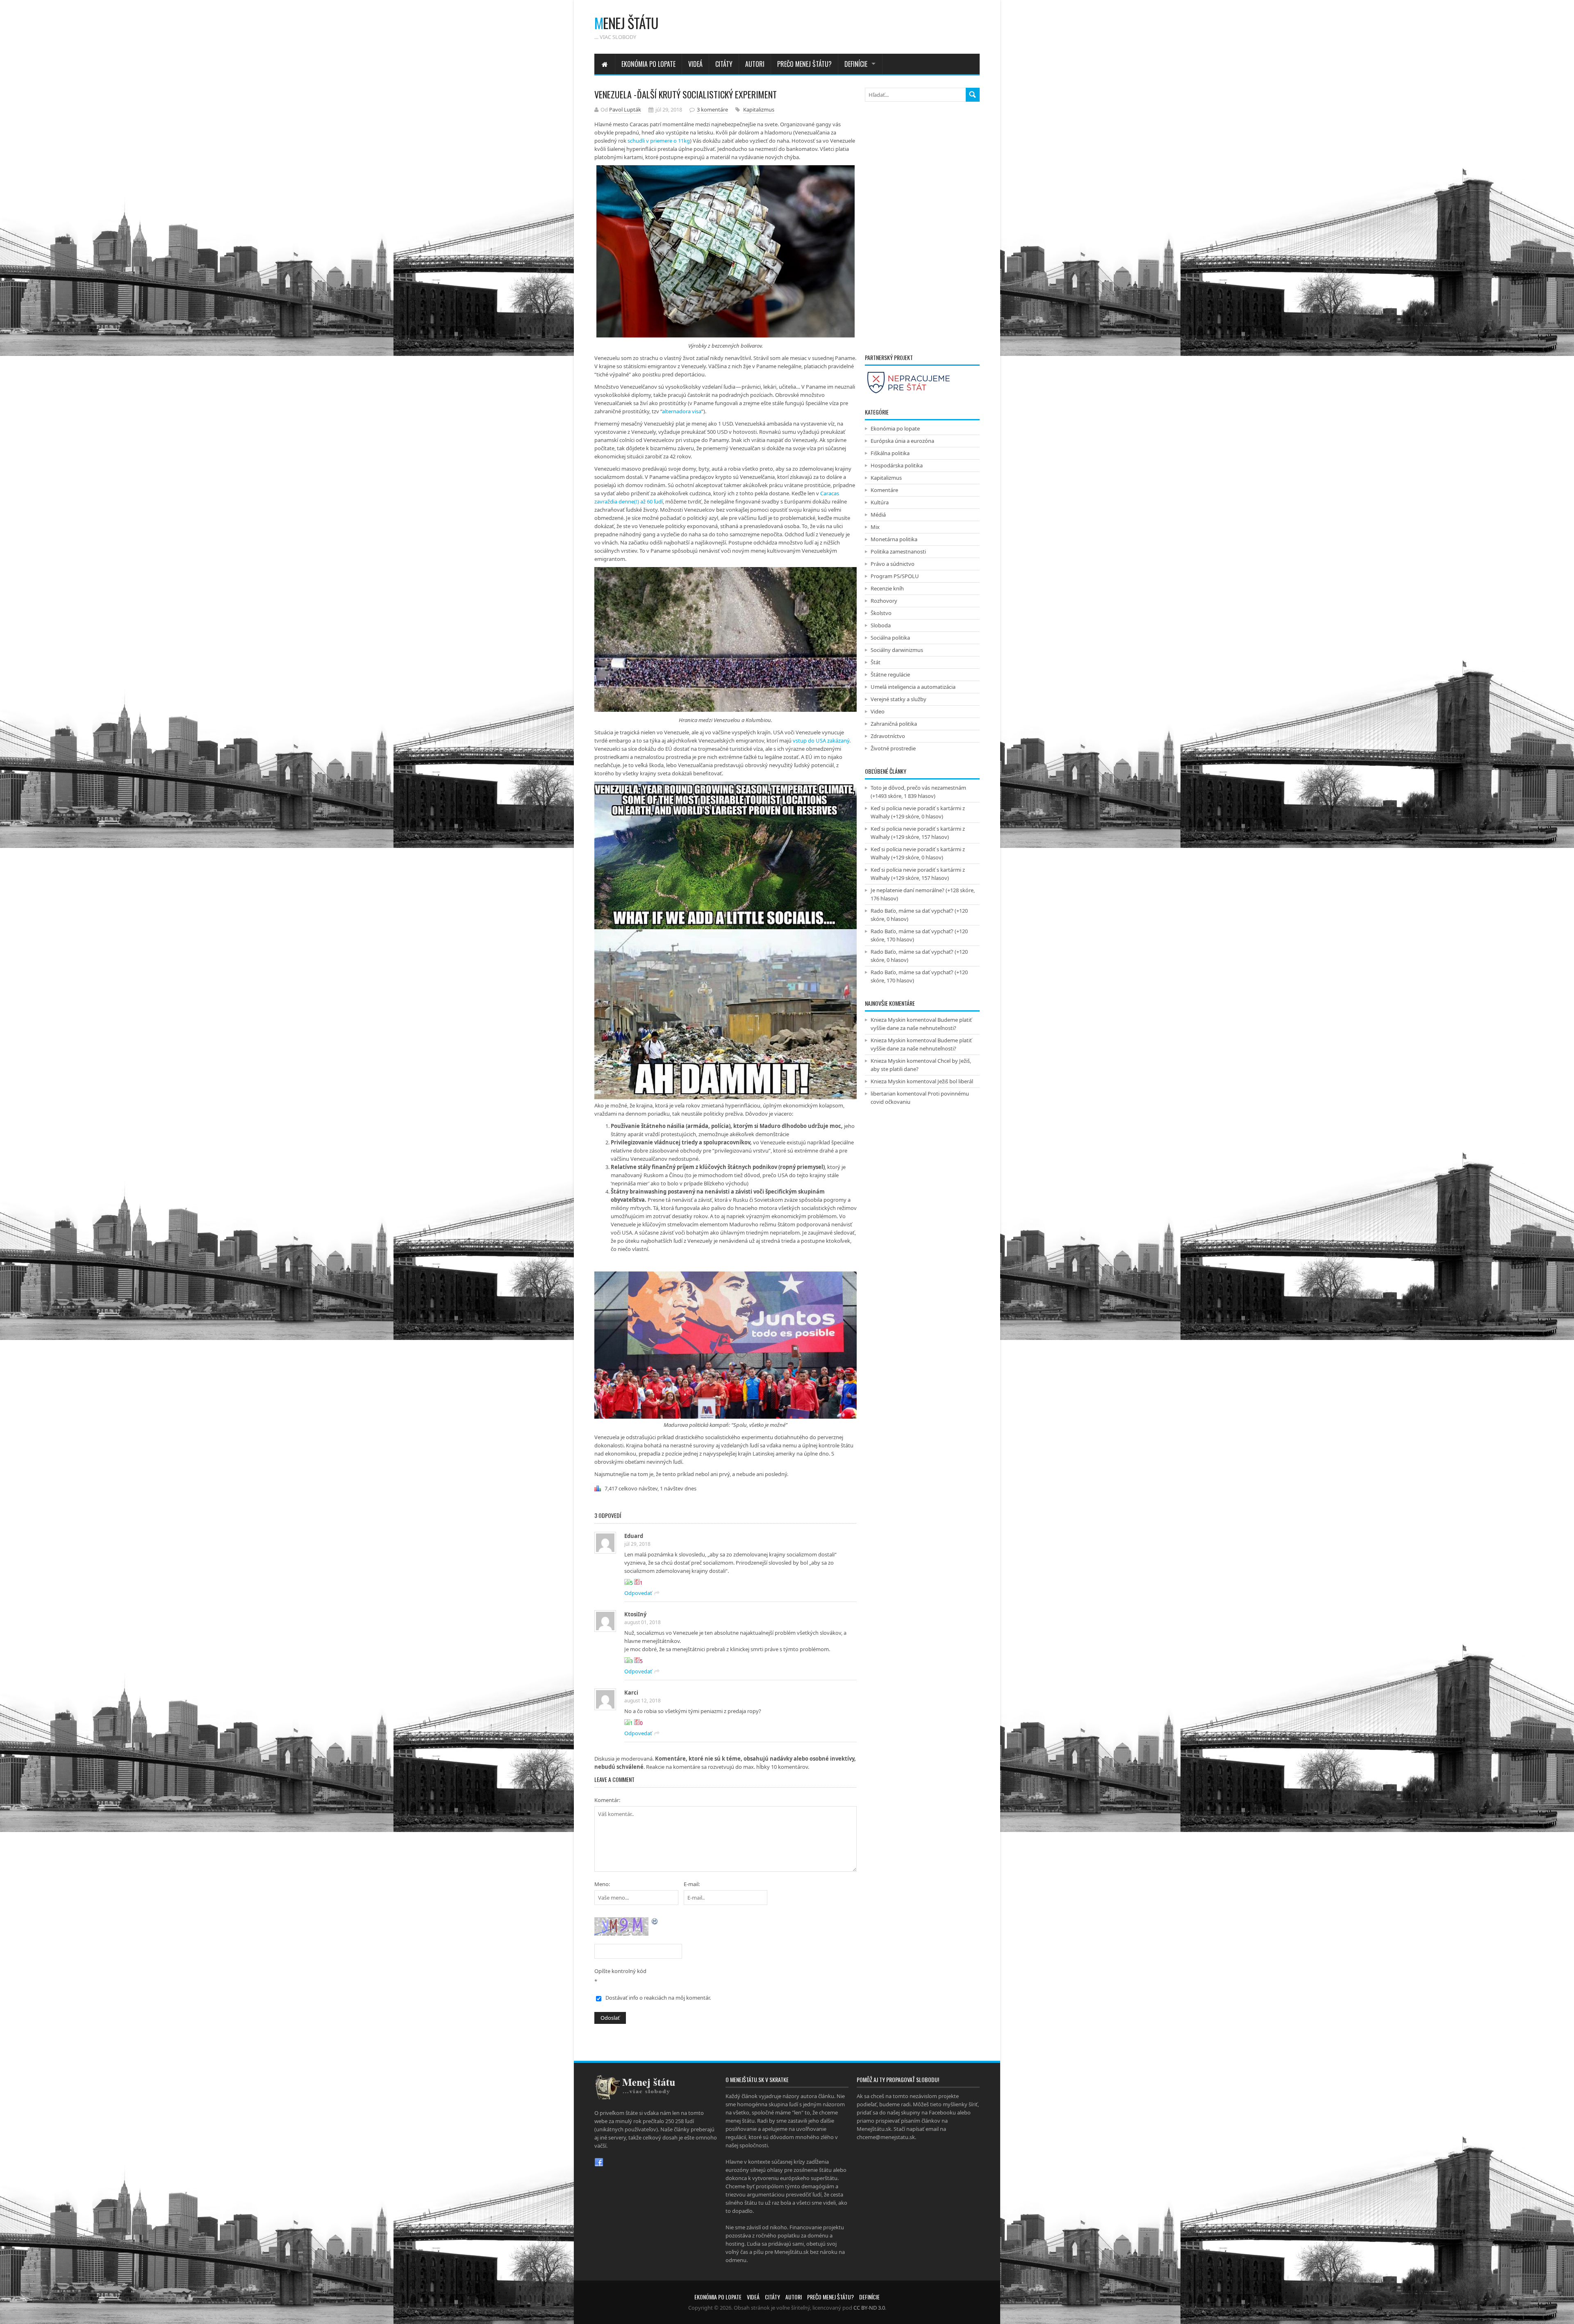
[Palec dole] (637, 1582)
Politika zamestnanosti (898, 551)
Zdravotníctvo (888, 736)
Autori (755, 64)
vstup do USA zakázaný (821, 740)
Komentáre (884, 490)
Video (878, 711)
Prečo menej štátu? (804, 64)
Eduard (634, 1536)
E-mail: (692, 1884)
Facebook (599, 2162)
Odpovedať (638, 1593)
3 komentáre (712, 109)
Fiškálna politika (890, 453)
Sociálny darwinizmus (897, 650)
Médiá (878, 515)
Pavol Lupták (625, 109)
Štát (876, 662)
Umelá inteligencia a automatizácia (913, 687)
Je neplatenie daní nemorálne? (908, 890)
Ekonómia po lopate (648, 64)
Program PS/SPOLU (895, 576)
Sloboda (881, 625)
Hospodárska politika (897, 465)
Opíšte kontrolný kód (620, 1971)
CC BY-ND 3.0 (869, 2308)
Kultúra (880, 502)
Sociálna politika (890, 638)
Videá (695, 64)
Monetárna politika (894, 539)
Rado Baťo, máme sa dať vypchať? (912, 911)
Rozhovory (884, 601)
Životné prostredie (893, 748)
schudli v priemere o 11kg (659, 141)
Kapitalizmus (759, 109)
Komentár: (607, 1800)
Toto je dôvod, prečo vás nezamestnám (918, 788)
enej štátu (626, 23)
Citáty (724, 64)
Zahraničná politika (894, 724)
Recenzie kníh (887, 588)
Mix (875, 527)
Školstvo (881, 613)
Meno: (602, 1884)
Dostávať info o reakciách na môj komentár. (658, 1998)
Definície (856, 64)
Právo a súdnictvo (893, 564)
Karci (631, 1693)
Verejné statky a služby (898, 699)
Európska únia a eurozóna (902, 441)
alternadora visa (682, 411)
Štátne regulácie (890, 674)
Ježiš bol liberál (955, 1081)
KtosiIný (635, 1614)
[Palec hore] (627, 1582)
